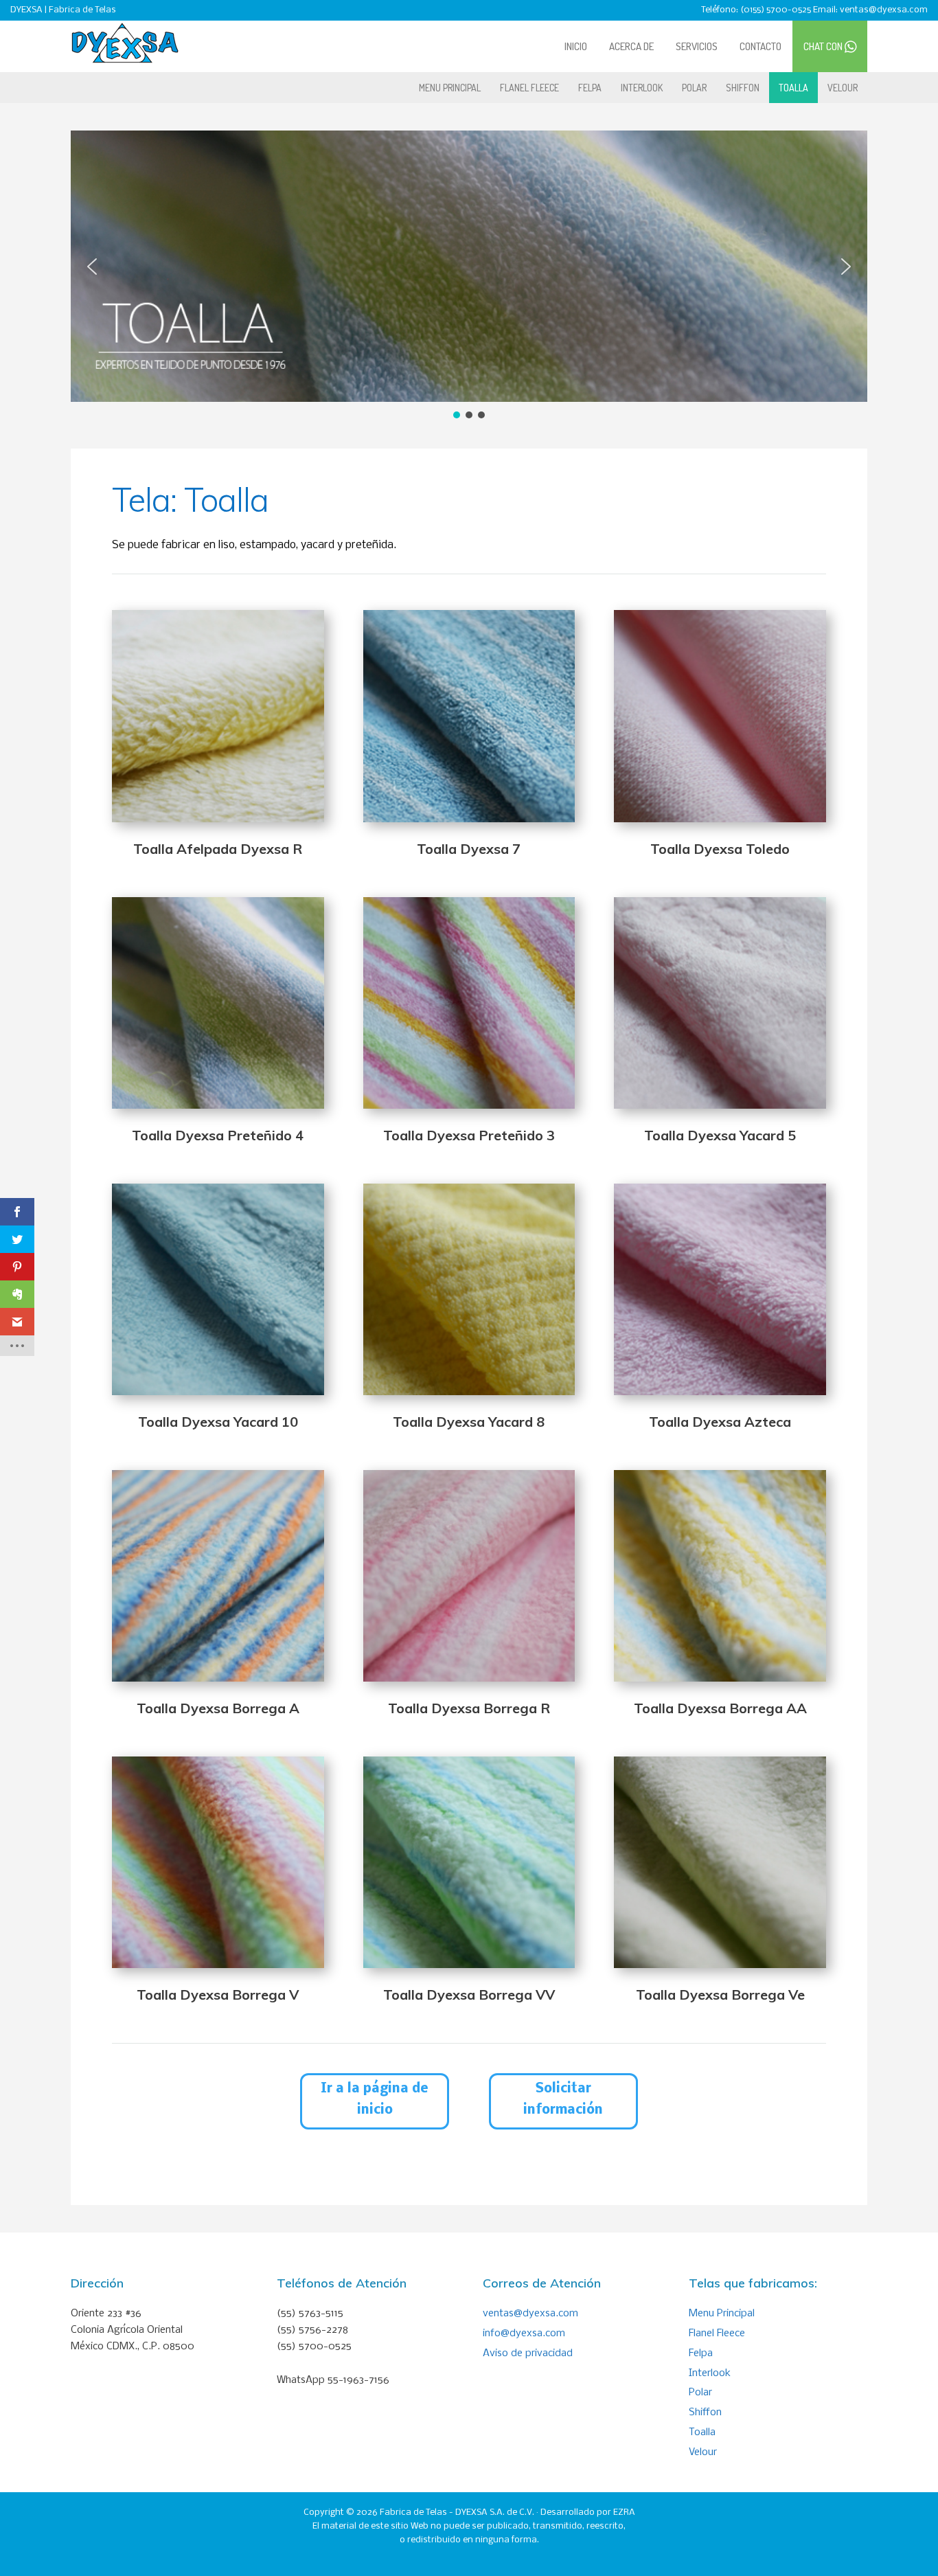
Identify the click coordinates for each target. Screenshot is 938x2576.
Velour (843, 88)
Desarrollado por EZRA (588, 2512)
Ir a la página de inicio (375, 2100)
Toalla (793, 88)
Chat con (824, 46)
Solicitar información (563, 2100)
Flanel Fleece (529, 88)
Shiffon (743, 88)
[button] (92, 267)
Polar (694, 88)
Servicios (697, 46)
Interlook (642, 88)
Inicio (576, 46)
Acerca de (631, 46)
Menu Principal (450, 88)
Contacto (760, 46)
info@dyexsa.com (524, 2334)
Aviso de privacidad (528, 2353)
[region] (469, 276)
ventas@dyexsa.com (530, 2314)
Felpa (590, 88)
